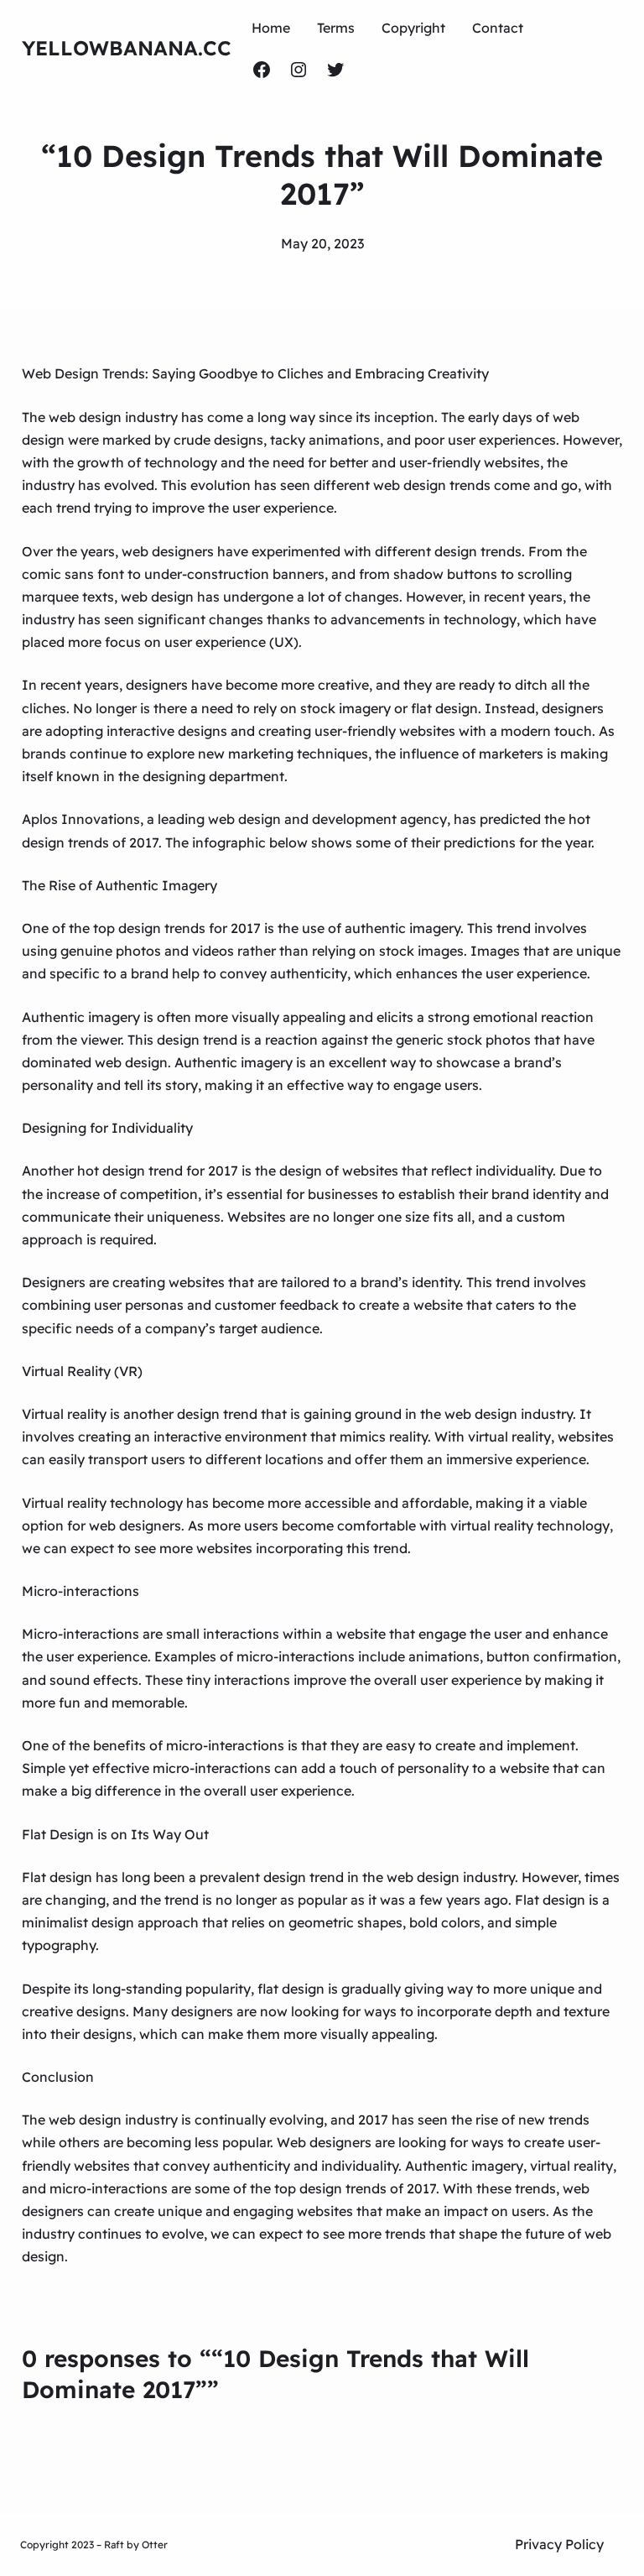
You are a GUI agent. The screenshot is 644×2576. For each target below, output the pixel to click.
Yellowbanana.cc (127, 48)
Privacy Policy (559, 2544)
